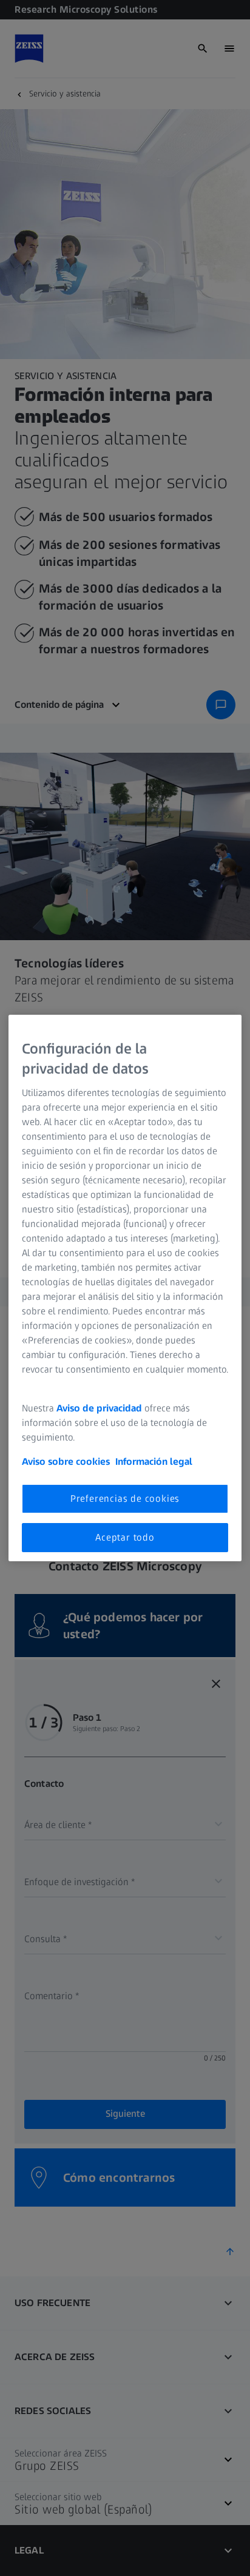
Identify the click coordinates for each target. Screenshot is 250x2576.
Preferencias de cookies (125, 1498)
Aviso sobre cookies (66, 1461)
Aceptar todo (125, 1537)
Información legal (154, 1461)
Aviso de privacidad (99, 1408)
